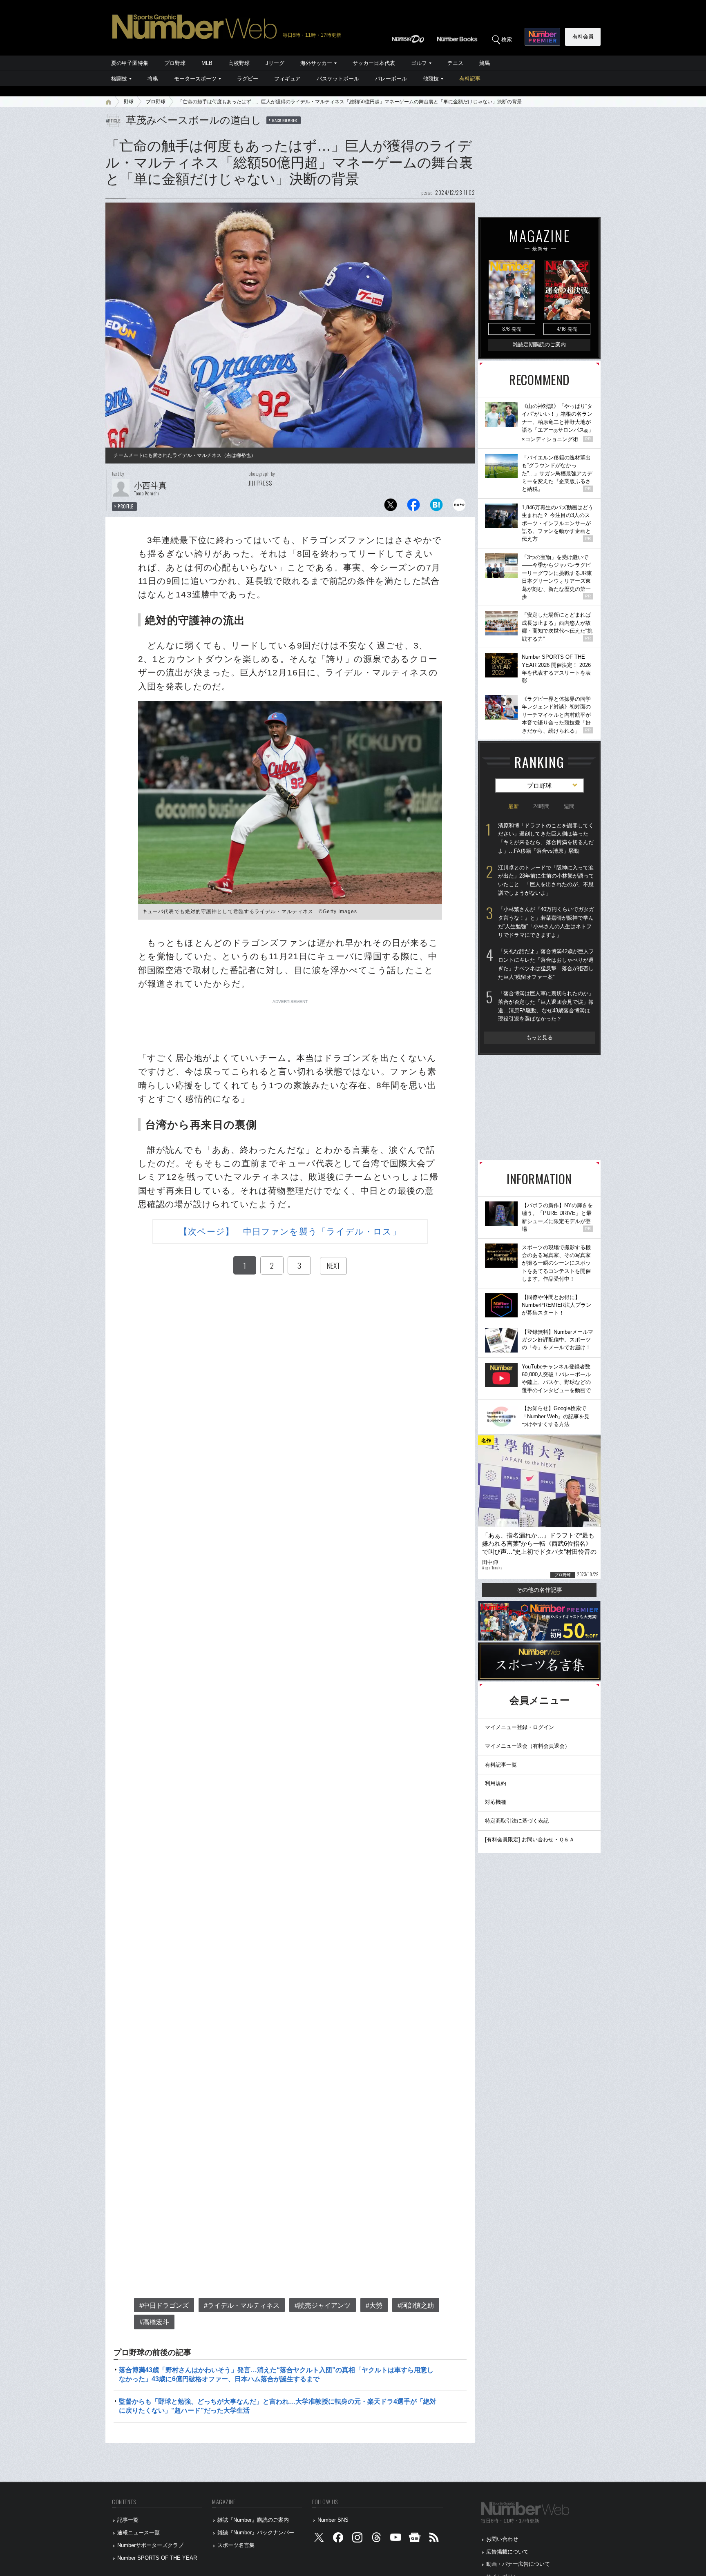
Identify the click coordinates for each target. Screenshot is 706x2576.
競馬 (485, 63)
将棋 (153, 79)
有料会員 (583, 37)
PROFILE (126, 506)
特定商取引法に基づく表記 (517, 1821)
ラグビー (248, 79)
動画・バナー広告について (518, 2564)
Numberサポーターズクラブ (150, 2545)
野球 (129, 102)
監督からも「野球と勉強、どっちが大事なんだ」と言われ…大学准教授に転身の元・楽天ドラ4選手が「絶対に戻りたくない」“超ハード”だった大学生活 (278, 2406)
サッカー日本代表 (374, 63)
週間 (569, 806)
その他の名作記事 (539, 1590)
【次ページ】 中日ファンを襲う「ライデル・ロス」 (290, 1231)
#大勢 (374, 2305)
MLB (207, 63)
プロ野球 (175, 63)
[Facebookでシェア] (413, 507)
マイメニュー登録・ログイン (519, 1727)
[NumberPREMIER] (542, 37)
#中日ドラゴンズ (164, 2305)
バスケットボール (338, 79)
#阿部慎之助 (416, 2305)
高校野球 (239, 63)
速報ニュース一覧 (139, 2533)
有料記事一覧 (501, 1765)
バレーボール (391, 79)
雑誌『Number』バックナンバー (256, 2533)
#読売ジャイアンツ (323, 2305)
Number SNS (333, 2520)
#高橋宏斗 (154, 2322)
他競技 (431, 79)
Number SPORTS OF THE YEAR (157, 2558)
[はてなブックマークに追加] (436, 507)
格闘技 (119, 79)
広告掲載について (507, 2552)
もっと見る (540, 1037)
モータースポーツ (195, 79)
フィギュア (287, 79)
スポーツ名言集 (236, 2545)
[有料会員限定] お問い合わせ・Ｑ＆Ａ (530, 1840)
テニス (455, 63)
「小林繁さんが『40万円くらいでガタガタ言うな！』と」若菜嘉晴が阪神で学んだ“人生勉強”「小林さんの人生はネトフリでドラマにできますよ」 (546, 922)
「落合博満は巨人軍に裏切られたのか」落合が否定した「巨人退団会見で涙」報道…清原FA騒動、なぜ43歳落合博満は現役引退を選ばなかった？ (546, 1006)
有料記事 (470, 79)
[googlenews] (415, 2539)
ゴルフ (419, 63)
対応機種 (496, 1802)
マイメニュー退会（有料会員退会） (527, 1746)
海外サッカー (316, 63)
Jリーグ (275, 63)
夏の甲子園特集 (130, 63)
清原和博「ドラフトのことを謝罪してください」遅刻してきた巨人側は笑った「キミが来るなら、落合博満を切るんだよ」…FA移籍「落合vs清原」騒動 (546, 838)
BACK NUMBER (285, 120)
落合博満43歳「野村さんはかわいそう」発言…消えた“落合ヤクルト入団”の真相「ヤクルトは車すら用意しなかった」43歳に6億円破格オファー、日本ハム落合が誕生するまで (276, 2374)
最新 (514, 806)
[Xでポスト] (391, 507)
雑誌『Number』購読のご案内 (253, 2520)
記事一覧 (128, 2520)
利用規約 (496, 1783)
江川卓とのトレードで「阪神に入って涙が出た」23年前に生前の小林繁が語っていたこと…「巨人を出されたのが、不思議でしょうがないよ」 (546, 880)
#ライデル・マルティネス (242, 2305)
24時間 (541, 806)
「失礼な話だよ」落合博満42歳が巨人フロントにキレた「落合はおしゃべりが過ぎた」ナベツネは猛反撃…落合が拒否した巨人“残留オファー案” (546, 964)
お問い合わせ (502, 2539)
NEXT (333, 1266)
